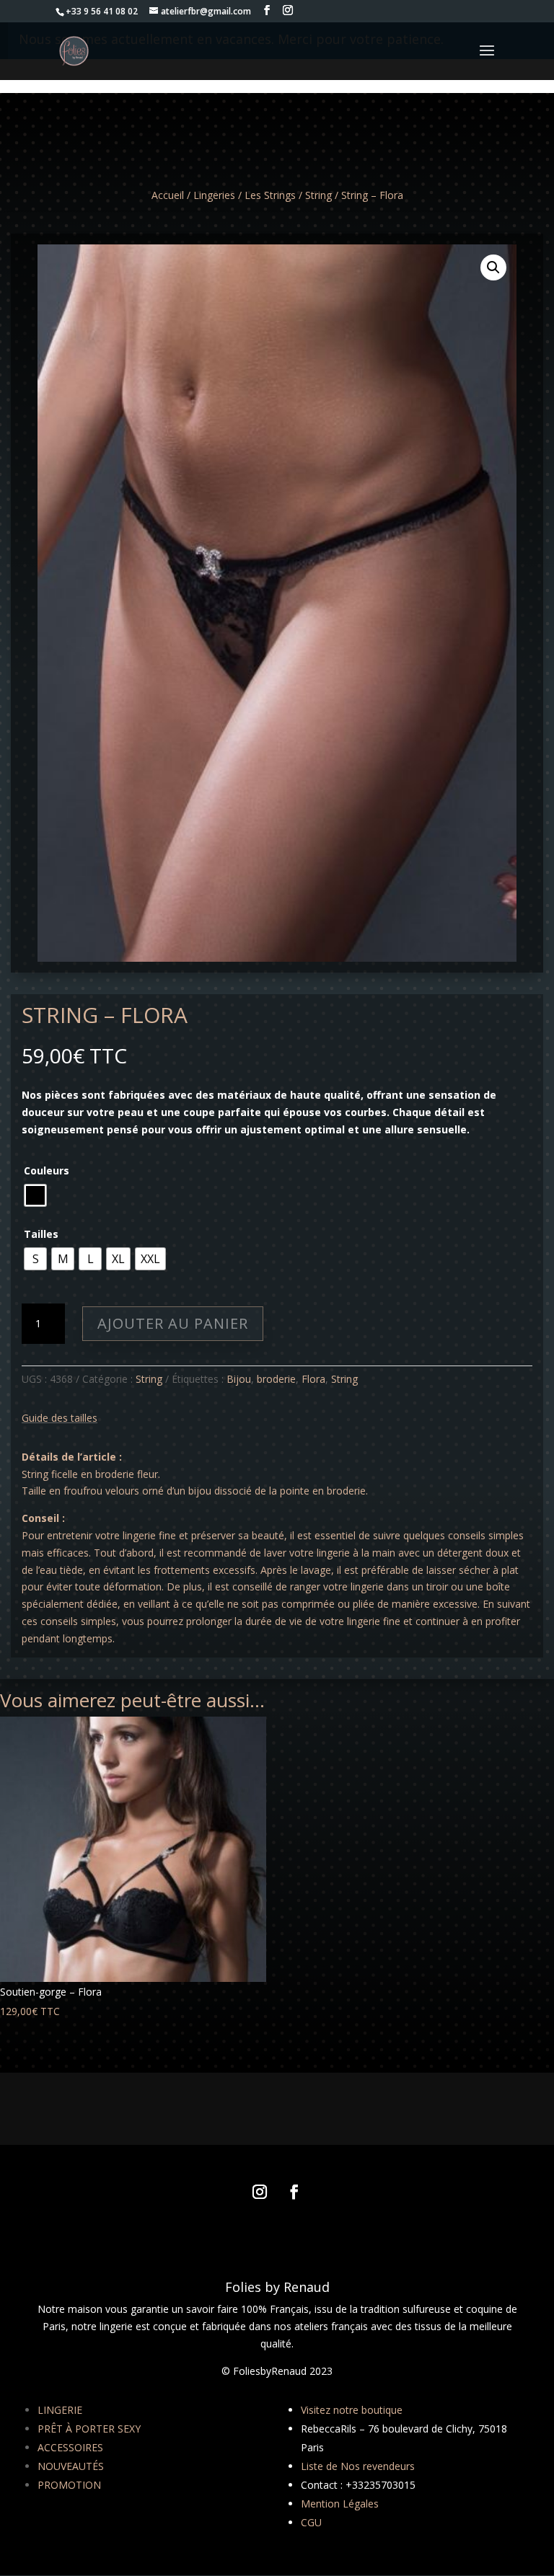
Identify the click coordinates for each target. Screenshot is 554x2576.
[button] (493, 267)
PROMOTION (69, 2485)
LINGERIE (60, 2410)
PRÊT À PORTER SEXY (89, 2429)
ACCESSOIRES (70, 2447)
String (318, 195)
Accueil (168, 195)
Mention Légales (340, 2504)
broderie (276, 1379)
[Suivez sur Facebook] (294, 2192)
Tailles (41, 1234)
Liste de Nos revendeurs (358, 2466)
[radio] (35, 1195)
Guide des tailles (60, 1418)
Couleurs (47, 1170)
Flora (313, 1379)
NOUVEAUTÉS (71, 2466)
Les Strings (270, 195)
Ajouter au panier (173, 1323)
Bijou (239, 1379)
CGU (311, 2522)
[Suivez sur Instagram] (260, 2192)
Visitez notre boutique (352, 2410)
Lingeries (214, 195)
